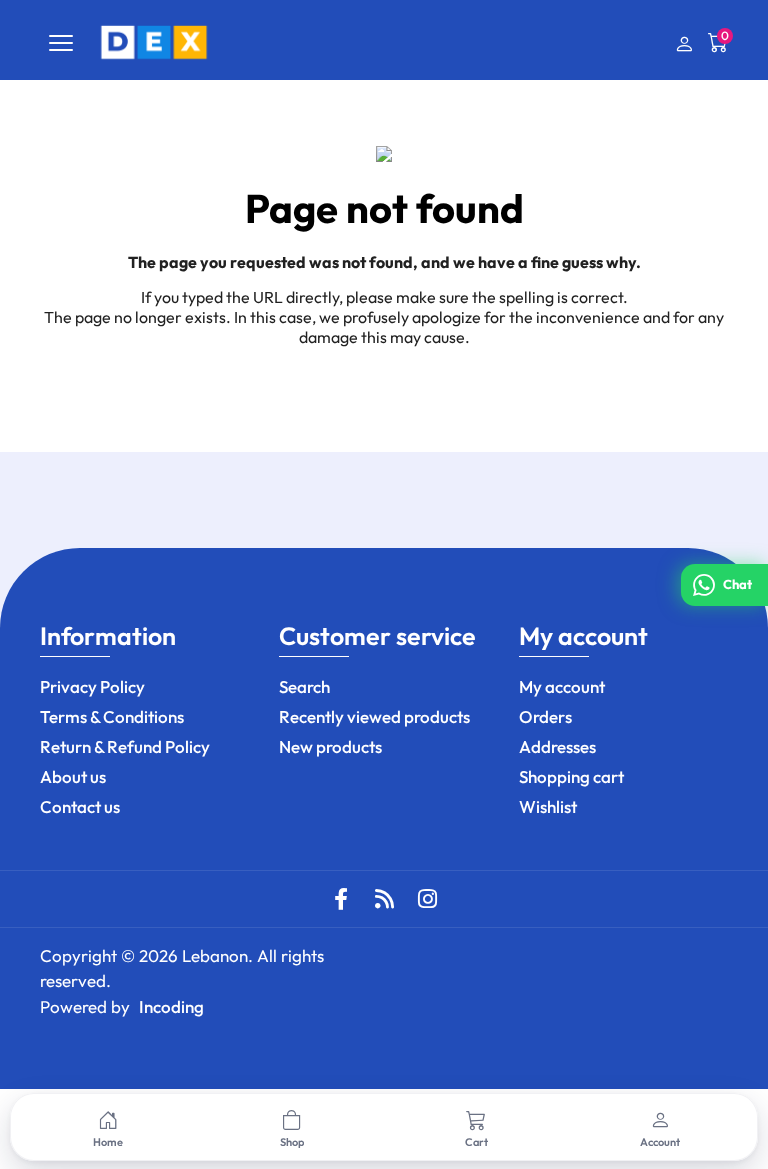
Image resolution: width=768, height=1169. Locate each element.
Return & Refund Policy (125, 746)
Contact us (80, 806)
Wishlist (548, 806)
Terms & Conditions (112, 716)
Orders (545, 716)
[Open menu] (61, 43)
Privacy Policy (92, 686)
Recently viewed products (374, 716)
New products (330, 746)
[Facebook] (341, 899)
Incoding (171, 1006)
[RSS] (384, 899)
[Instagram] (427, 899)
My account (562, 686)
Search (304, 686)
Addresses (557, 746)
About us (73, 776)
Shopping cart (571, 776)
